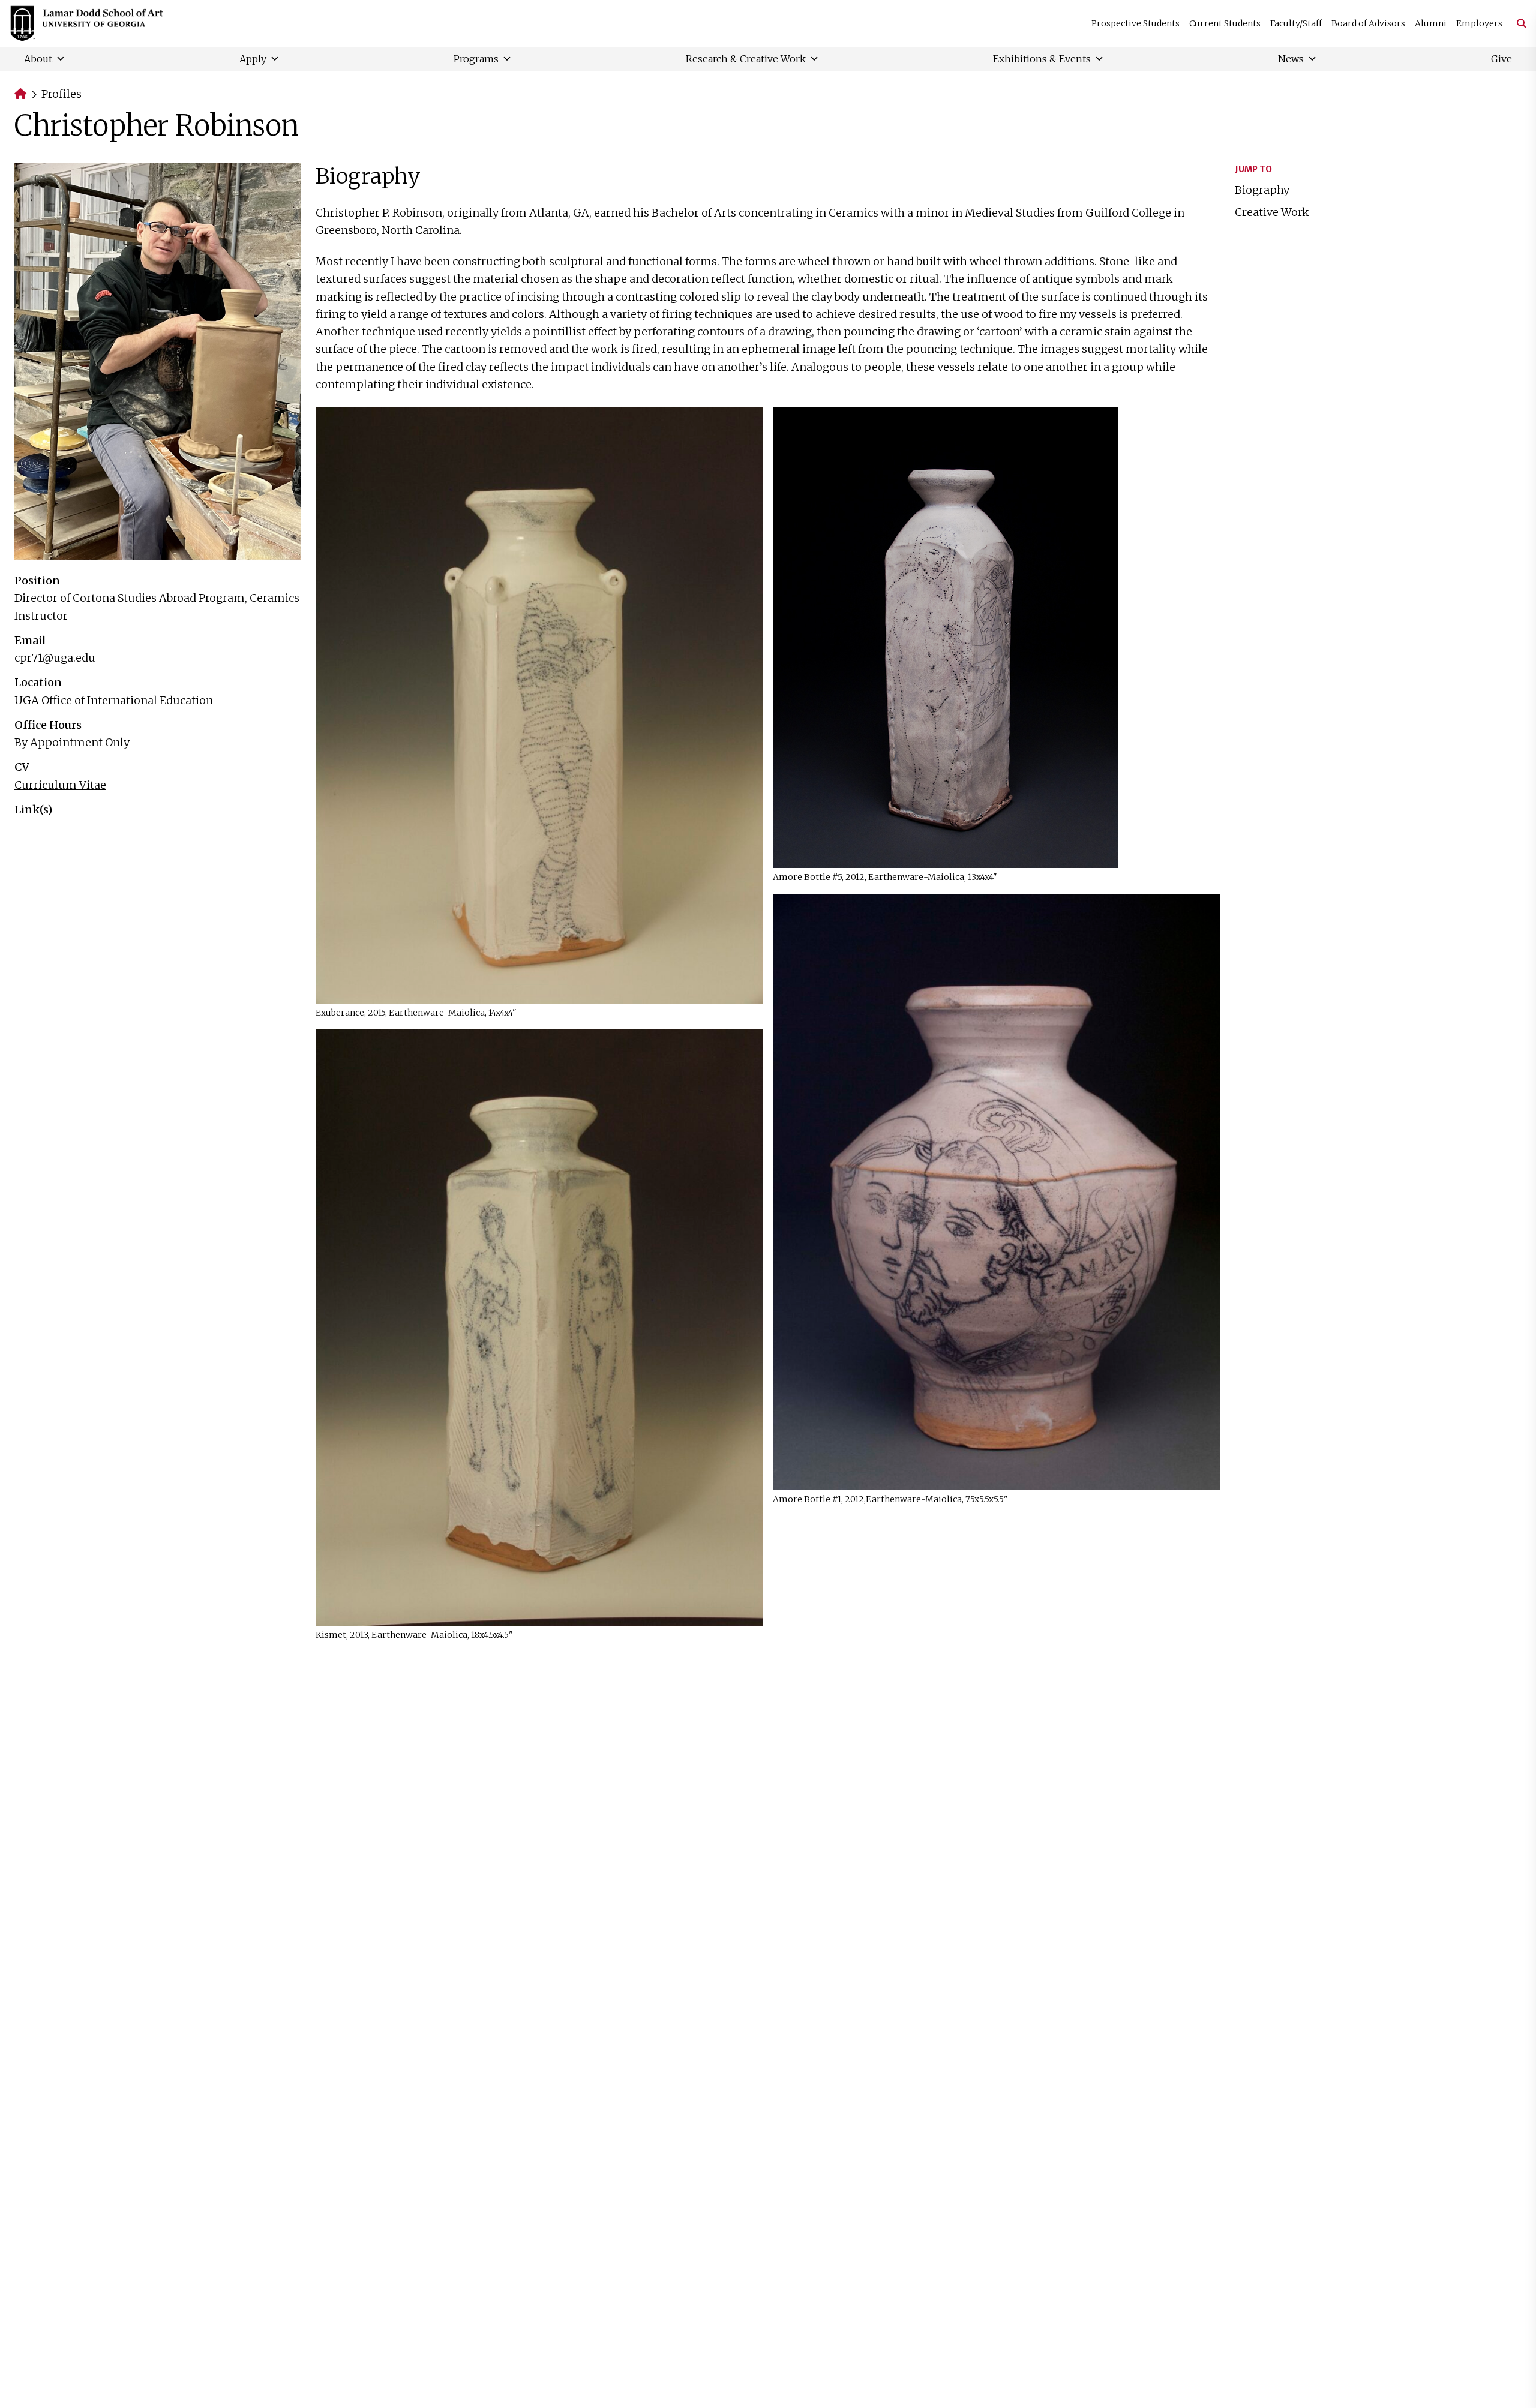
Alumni (1431, 23)
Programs (476, 59)
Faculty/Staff (1296, 23)
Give (1501, 59)
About (38, 59)
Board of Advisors (1368, 23)
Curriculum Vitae (60, 785)
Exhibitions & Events (1042, 59)
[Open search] (1517, 23)
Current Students (1225, 23)
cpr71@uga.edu (55, 658)
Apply (253, 59)
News (1291, 59)
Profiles (61, 94)
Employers (1479, 23)
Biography (1262, 190)
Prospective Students (1135, 23)
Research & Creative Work (746, 59)
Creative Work (1272, 212)
